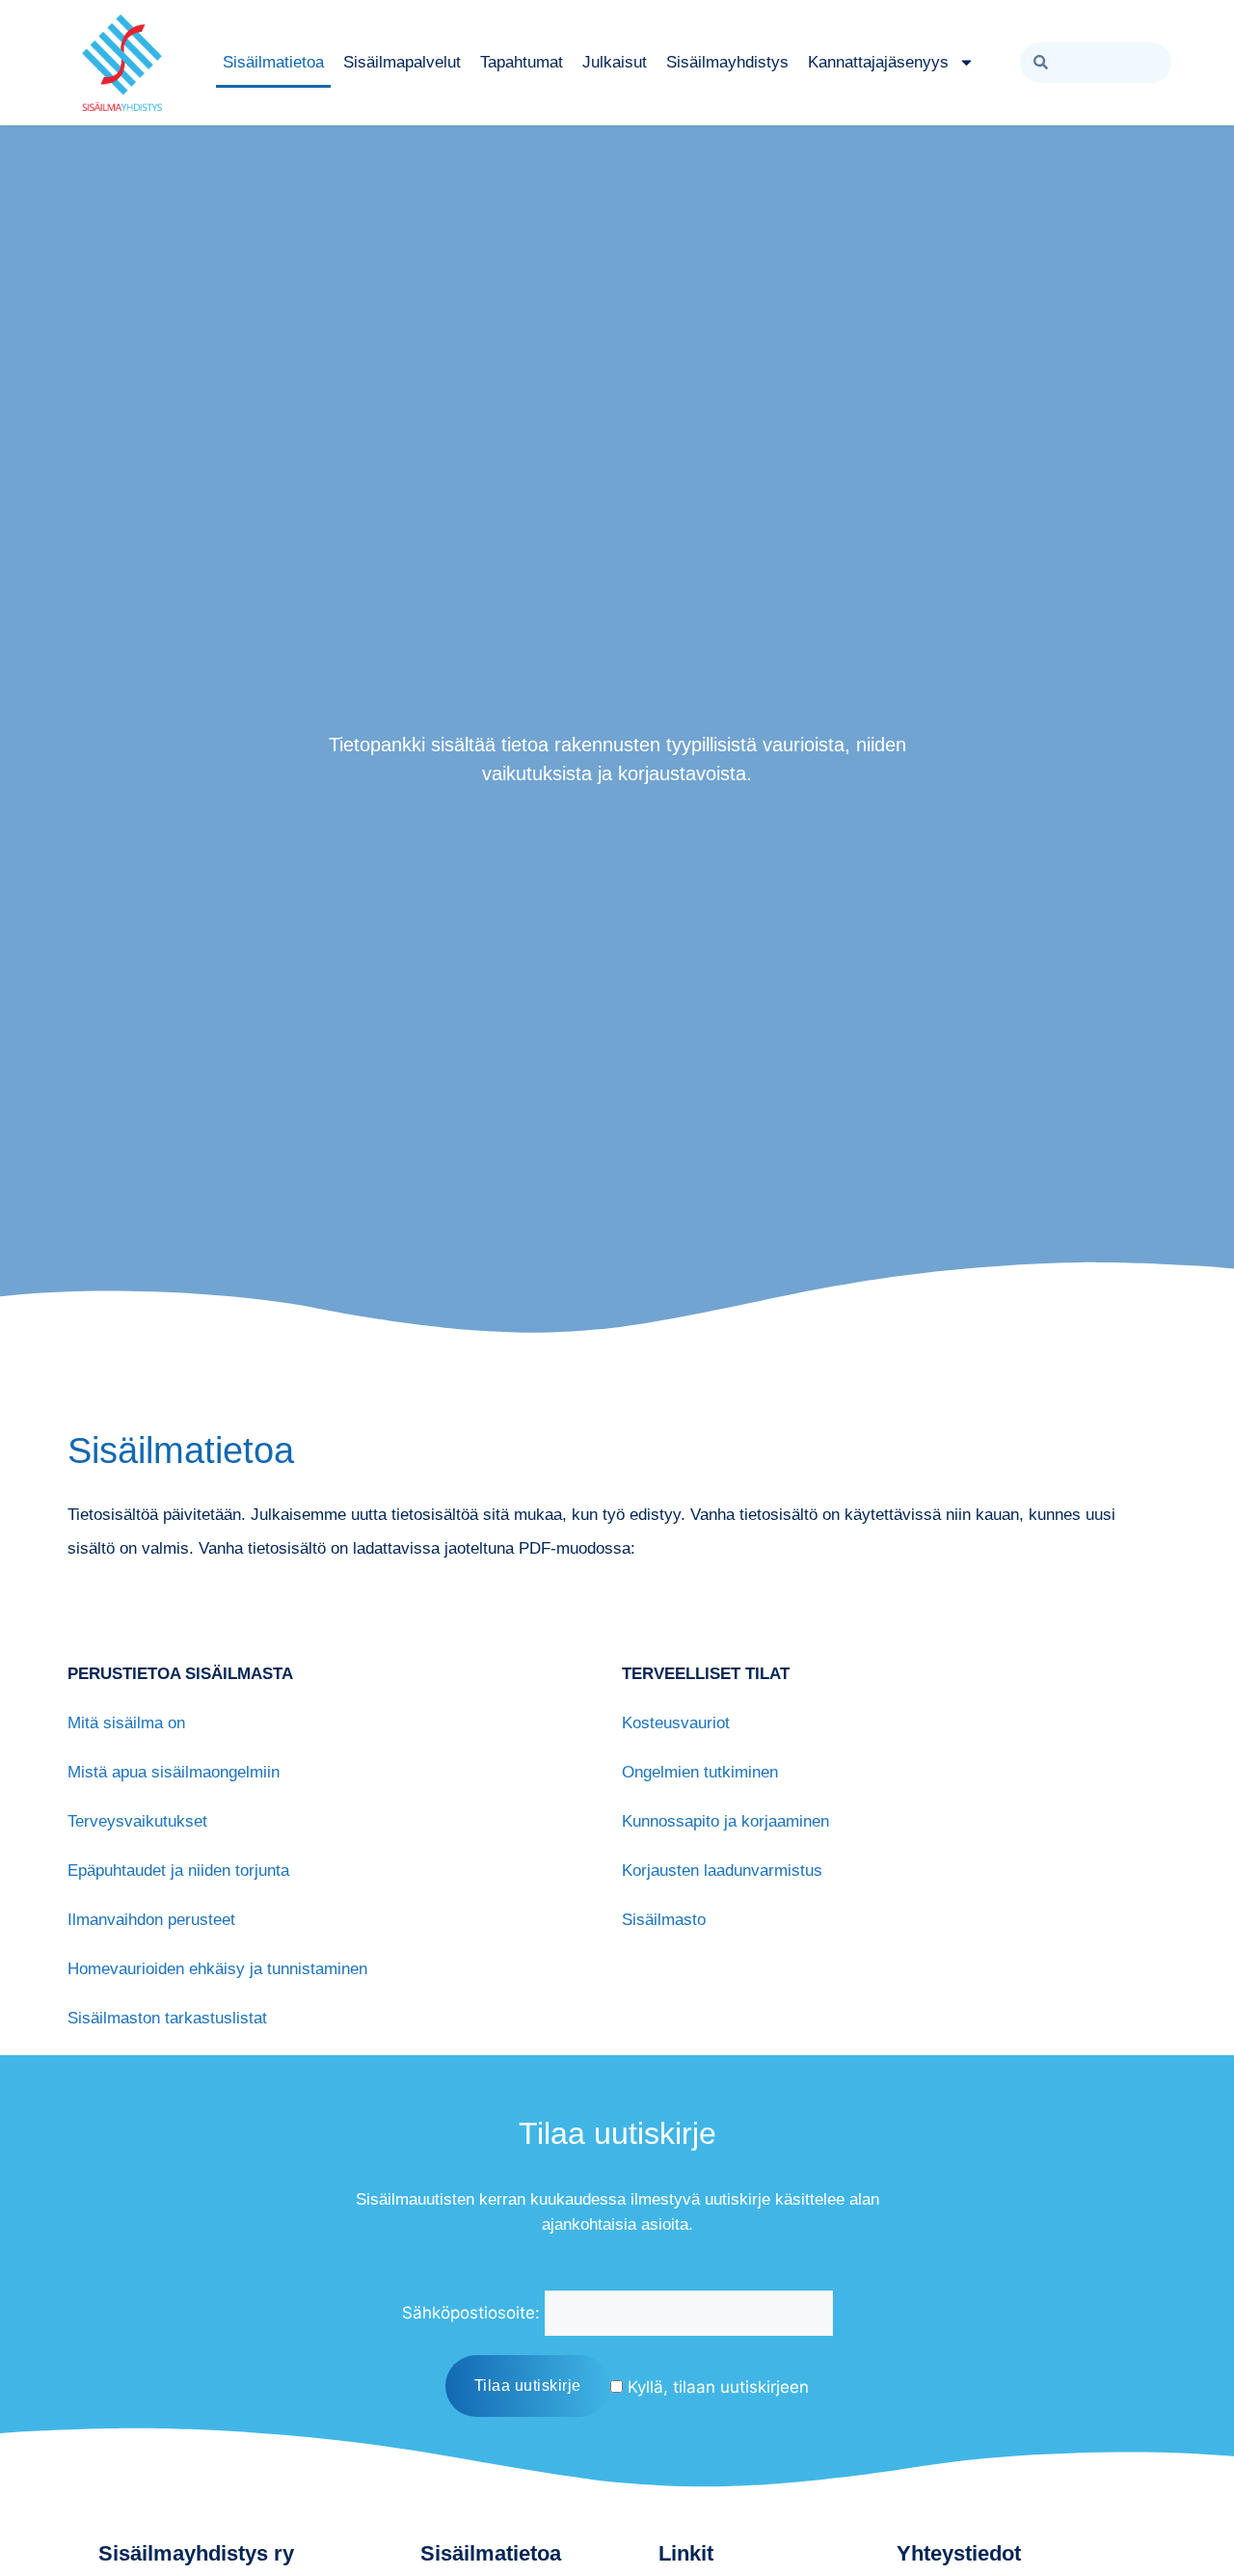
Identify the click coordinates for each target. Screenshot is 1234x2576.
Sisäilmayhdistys (727, 62)
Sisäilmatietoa (273, 62)
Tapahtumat (522, 62)
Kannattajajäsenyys (878, 62)
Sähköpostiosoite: (471, 2313)
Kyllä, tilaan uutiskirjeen (716, 2387)
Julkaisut (615, 62)
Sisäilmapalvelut (402, 62)
